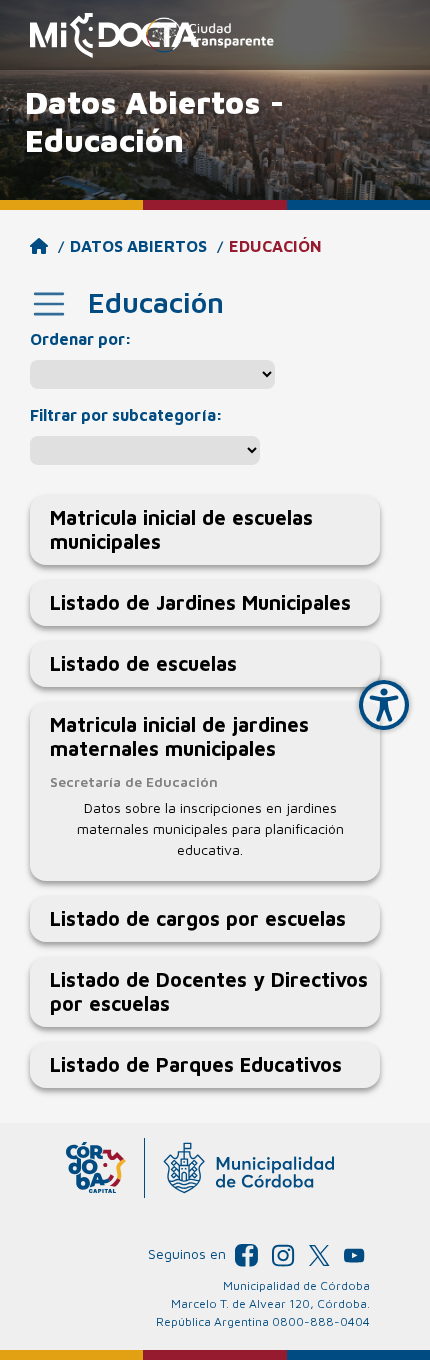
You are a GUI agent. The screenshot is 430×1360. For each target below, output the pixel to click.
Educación (275, 246)
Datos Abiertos (138, 246)
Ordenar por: (81, 339)
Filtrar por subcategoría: (126, 415)
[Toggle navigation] (49, 304)
